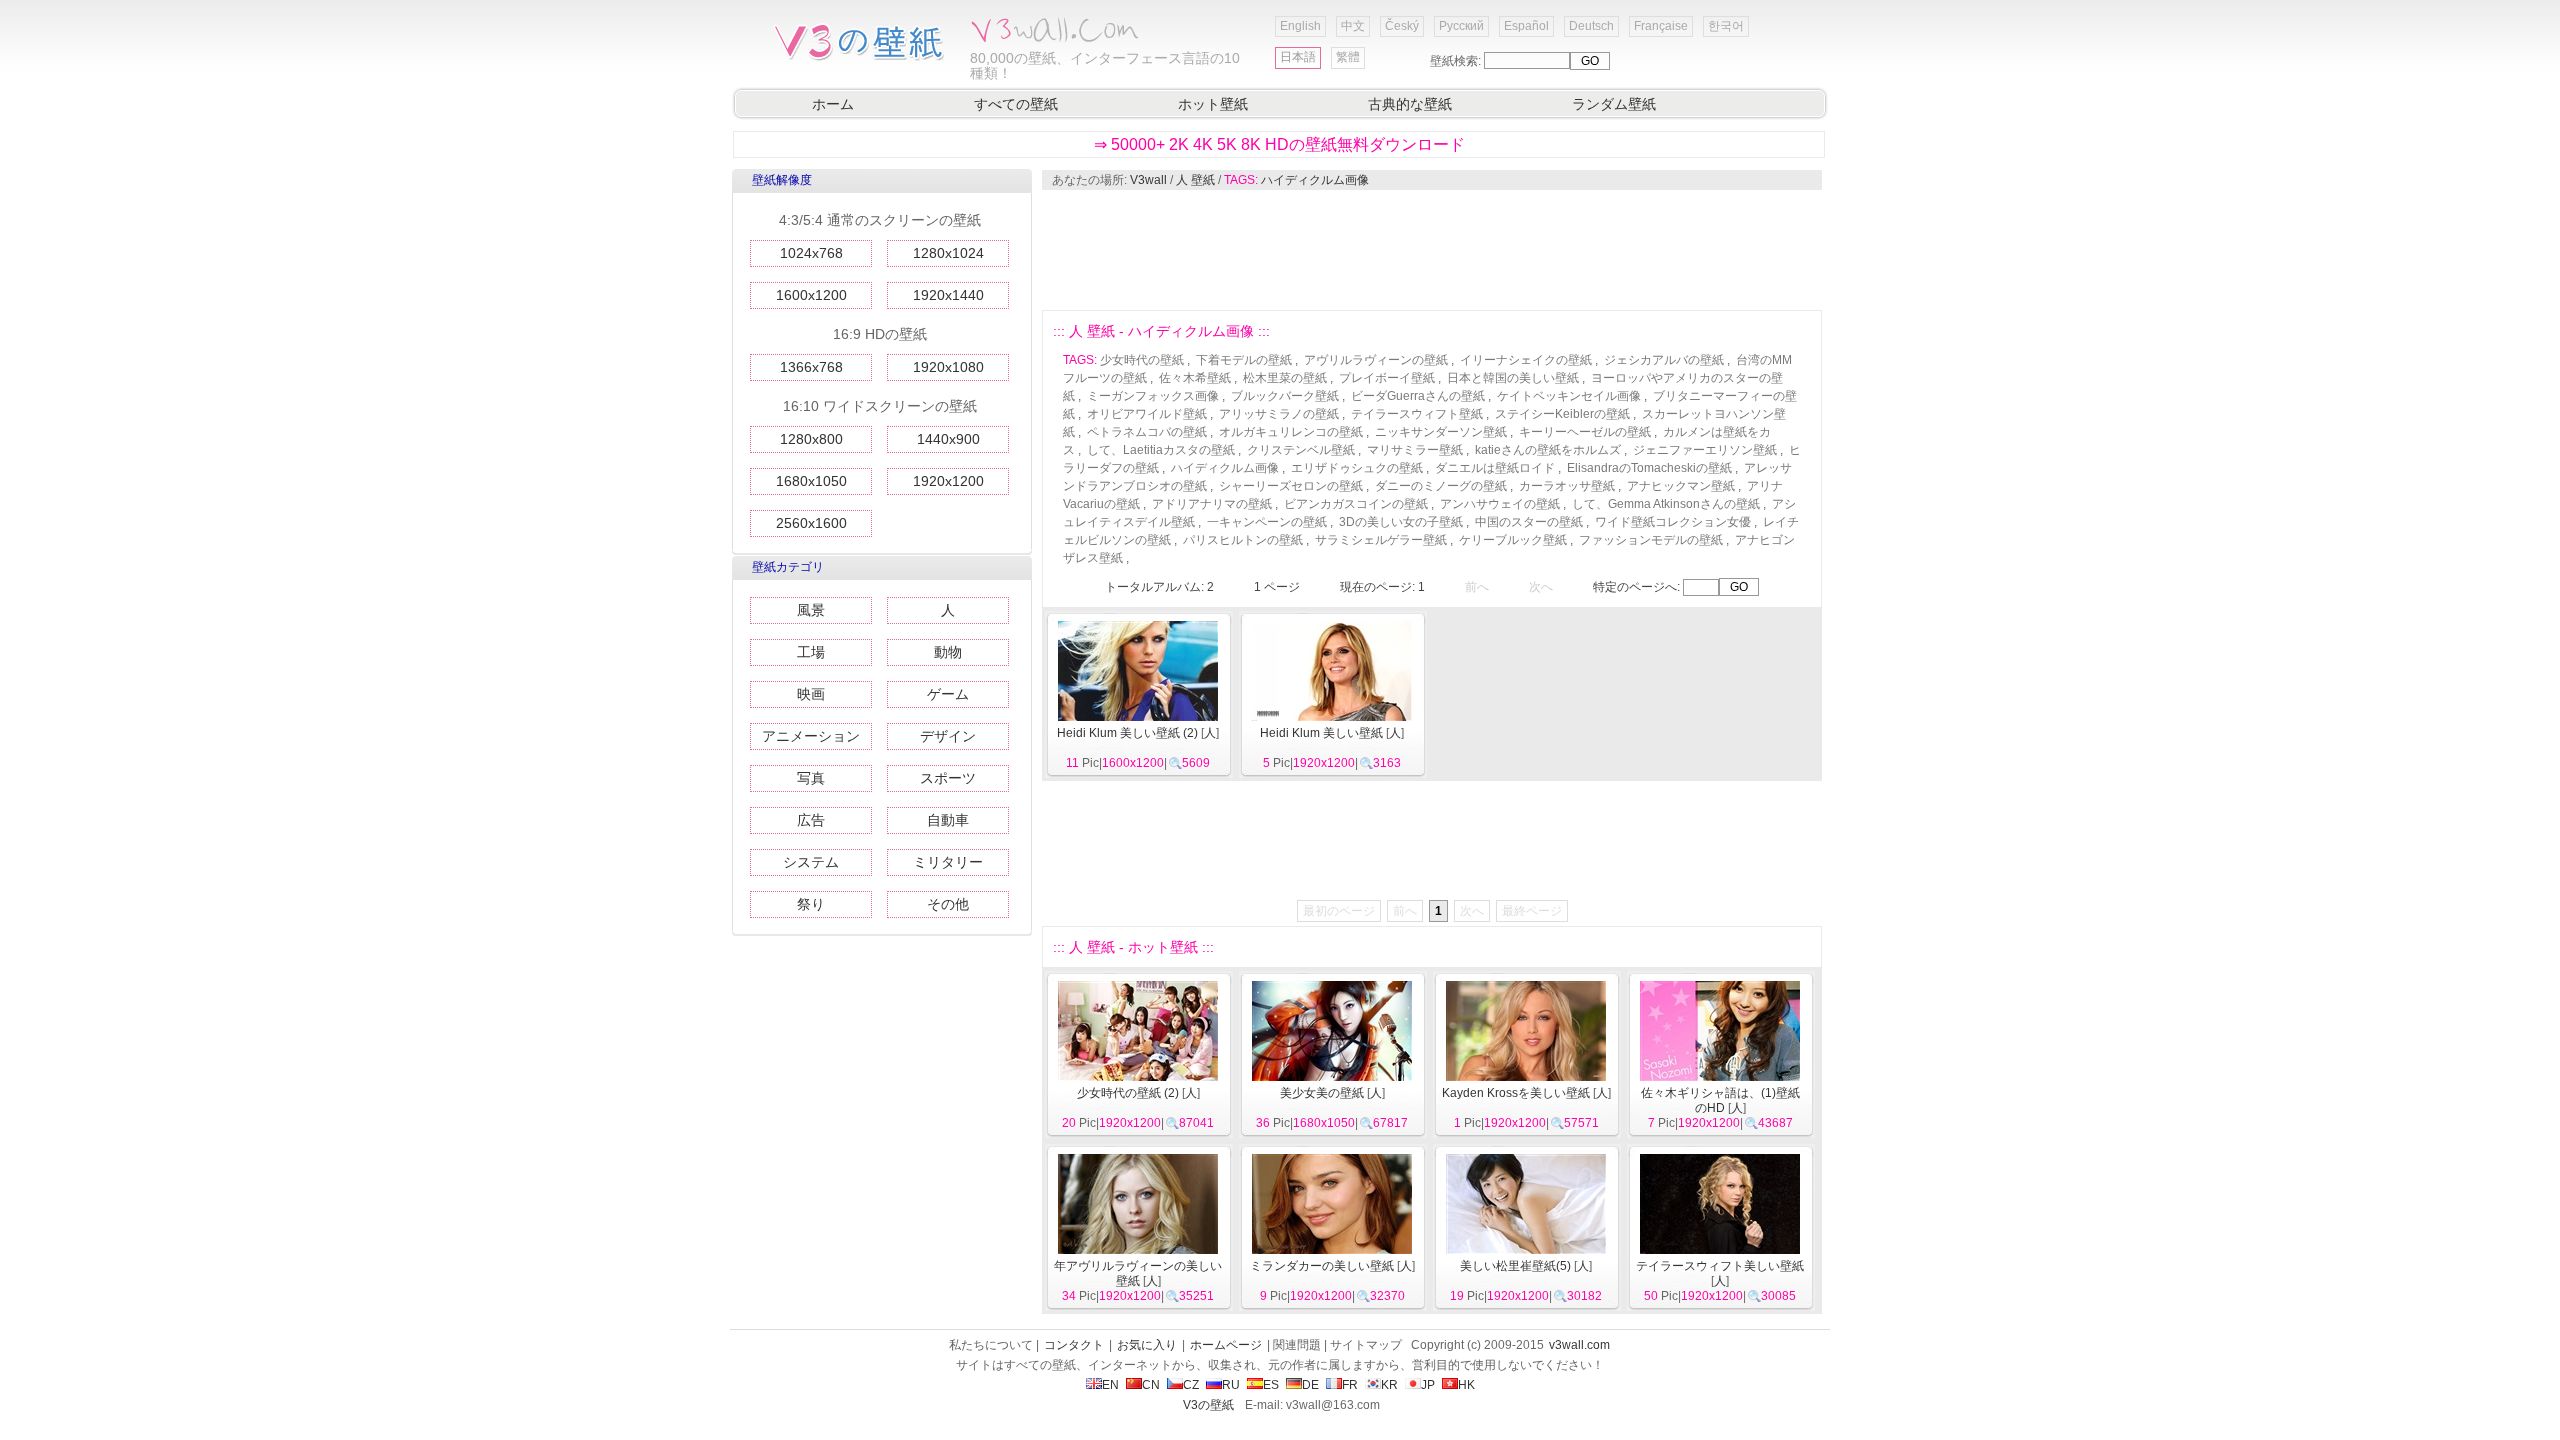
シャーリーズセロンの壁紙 (1291, 486)
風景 (811, 610)
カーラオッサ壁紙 (1567, 486)
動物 (948, 652)
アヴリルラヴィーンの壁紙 (1376, 360)
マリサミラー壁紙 (1415, 450)
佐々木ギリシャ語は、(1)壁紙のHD (1720, 1100)
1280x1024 (948, 253)
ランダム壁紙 (1614, 104)
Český (1402, 26)
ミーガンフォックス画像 (1153, 396)
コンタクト (1074, 1345)
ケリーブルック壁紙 (1513, 540)
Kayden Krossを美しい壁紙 (1516, 1093)
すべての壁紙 (1016, 104)
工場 (811, 652)
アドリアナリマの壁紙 (1212, 504)
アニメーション (811, 736)
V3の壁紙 (1208, 1405)
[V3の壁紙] (862, 59)
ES (1271, 1385)
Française (1661, 26)
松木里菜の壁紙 (1285, 378)
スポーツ (948, 778)
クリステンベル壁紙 (1301, 450)
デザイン (948, 736)
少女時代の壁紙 (1142, 360)
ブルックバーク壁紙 (1285, 396)
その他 (948, 904)
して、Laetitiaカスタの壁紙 (1161, 450)
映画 (811, 694)
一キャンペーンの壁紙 (1267, 522)
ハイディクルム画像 (1315, 180)
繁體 (1348, 57)
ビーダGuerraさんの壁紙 (1418, 396)
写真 (811, 778)
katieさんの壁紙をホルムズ (1548, 450)
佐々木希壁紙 (1195, 378)
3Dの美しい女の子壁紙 (1401, 522)
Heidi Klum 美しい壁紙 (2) (1127, 733)
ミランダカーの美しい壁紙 (1322, 1266)
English (1300, 26)
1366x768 (811, 367)
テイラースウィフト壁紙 (1417, 414)
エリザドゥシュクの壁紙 (1357, 468)
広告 (811, 820)
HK (1466, 1385)
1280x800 (811, 439)
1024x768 (811, 253)
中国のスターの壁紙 (1529, 522)
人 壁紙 (1195, 180)
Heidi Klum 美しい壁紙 (1321, 733)
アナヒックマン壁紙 (1681, 486)
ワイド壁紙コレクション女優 (1673, 522)
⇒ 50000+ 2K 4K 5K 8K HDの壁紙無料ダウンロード (1279, 144)
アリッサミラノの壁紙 (1279, 414)
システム (811, 862)
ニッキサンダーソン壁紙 (1441, 432)
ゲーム (948, 694)
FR (1350, 1385)
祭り (811, 904)
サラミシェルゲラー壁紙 (1381, 540)
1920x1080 (948, 367)
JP (1428, 1385)
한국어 (1726, 26)
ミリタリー (948, 862)
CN (1151, 1385)
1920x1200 (948, 481)
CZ (1191, 1385)
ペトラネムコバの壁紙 (1147, 432)
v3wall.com (1579, 1345)
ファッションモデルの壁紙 (1651, 540)
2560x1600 (811, 523)
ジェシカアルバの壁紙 (1664, 360)
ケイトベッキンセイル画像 (1569, 396)
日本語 (1298, 57)
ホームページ (1226, 1345)
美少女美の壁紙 (1322, 1093)
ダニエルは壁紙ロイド (1495, 468)
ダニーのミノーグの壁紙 (1441, 486)
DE (1310, 1385)
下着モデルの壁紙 (1244, 360)
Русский (1461, 26)
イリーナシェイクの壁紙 (1526, 360)
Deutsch (1591, 26)
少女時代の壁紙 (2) (1128, 1093)
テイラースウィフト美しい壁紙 (1720, 1266)
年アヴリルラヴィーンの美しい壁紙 (1138, 1273)
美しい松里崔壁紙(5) (1515, 1266)
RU (1231, 1385)
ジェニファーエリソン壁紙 (1705, 450)
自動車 (948, 820)
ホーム (833, 104)
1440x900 (948, 439)
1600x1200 (811, 295)
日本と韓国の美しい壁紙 (1513, 378)
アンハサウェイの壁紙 (1500, 504)
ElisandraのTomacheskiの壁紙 (1649, 468)
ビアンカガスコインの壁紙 (1356, 504)
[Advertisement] (1431, 250)
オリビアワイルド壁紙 (1147, 414)
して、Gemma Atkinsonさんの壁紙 (1666, 504)
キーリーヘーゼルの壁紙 (1585, 432)
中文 (1353, 26)
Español (1526, 26)
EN (1110, 1385)
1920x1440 (948, 295)
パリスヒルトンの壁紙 (1243, 540)
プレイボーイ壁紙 (1387, 378)
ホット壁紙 (1213, 104)
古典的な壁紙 (1410, 104)
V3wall (1148, 180)
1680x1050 (811, 481)
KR (1389, 1385)
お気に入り (1147, 1345)
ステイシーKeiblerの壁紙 (1562, 414)
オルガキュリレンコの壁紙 (1291, 432)
